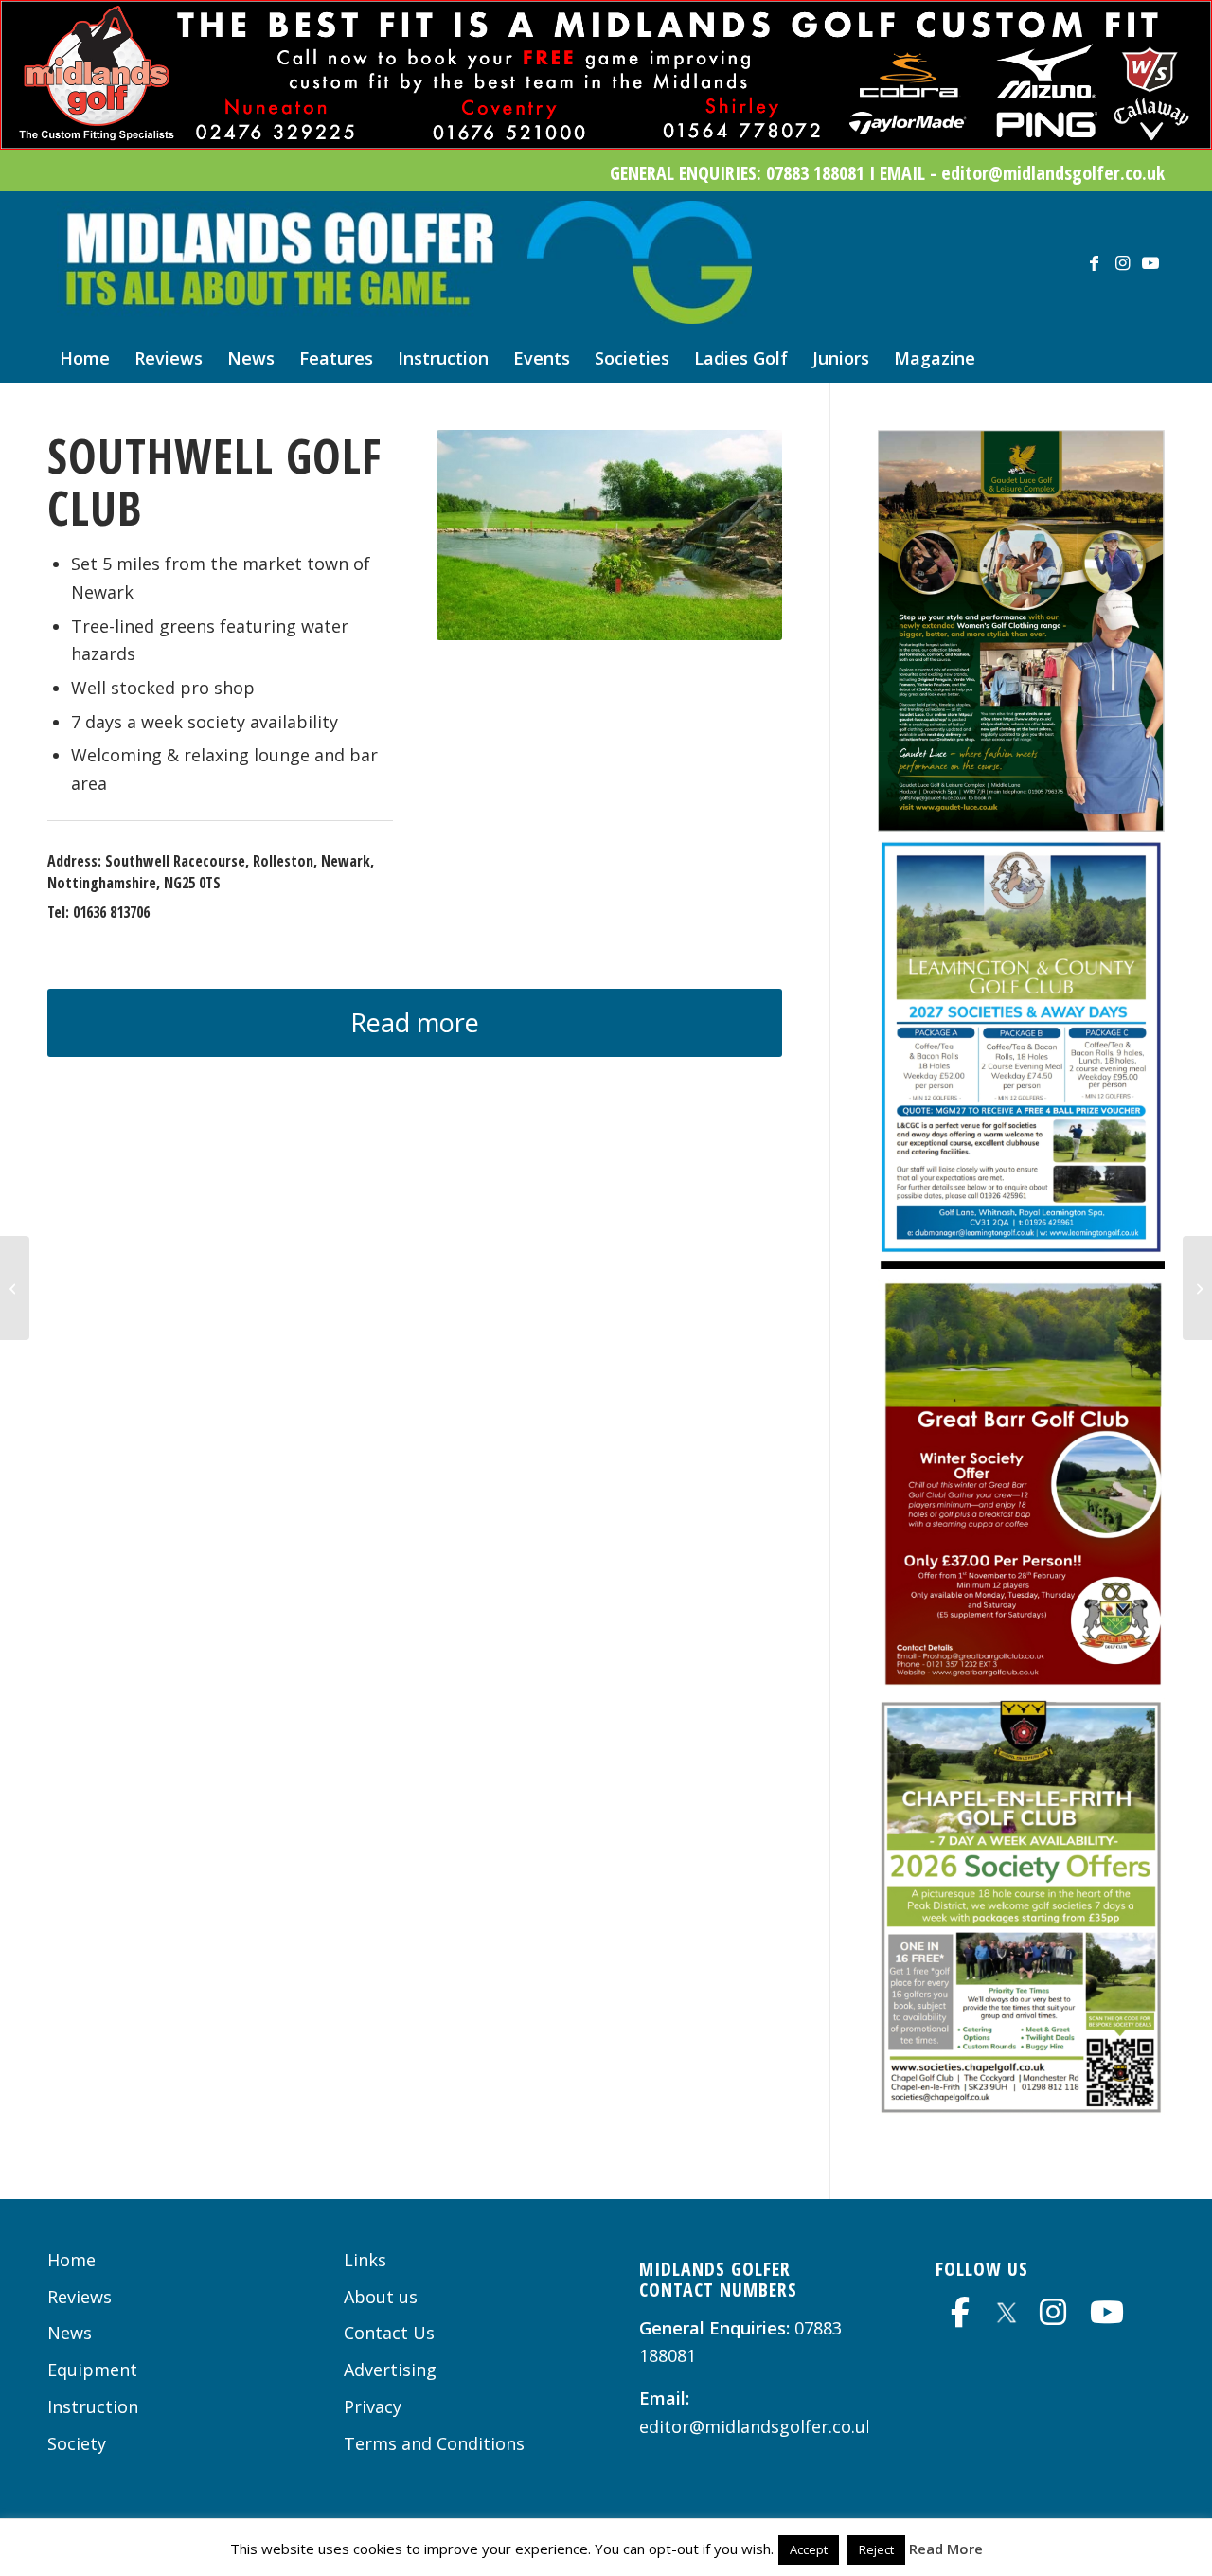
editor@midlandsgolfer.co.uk (757, 2426)
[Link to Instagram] (1122, 262)
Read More (946, 2549)
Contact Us (389, 2333)
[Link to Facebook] (1094, 262)
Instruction (93, 2406)
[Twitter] (1007, 2309)
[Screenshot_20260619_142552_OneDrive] (1021, 1683)
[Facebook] (960, 2312)
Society (77, 2443)
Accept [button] (809, 2549)
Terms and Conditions (434, 2443)
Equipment (92, 2370)
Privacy (373, 2406)
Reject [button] (876, 2549)
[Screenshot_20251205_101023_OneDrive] (1021, 2108)
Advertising (390, 2370)
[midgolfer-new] (404, 262)
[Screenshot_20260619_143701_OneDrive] (1021, 825)
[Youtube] (1107, 2312)
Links (365, 2260)
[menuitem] (85, 358)
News (70, 2333)
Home (71, 2260)
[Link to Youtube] (1150, 262)
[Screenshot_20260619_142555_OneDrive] (1021, 1262)
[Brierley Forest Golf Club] (15, 1288)
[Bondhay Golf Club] (1197, 1288)
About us (381, 2297)
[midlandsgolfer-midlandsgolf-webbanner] (606, 143)
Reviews (80, 2297)
